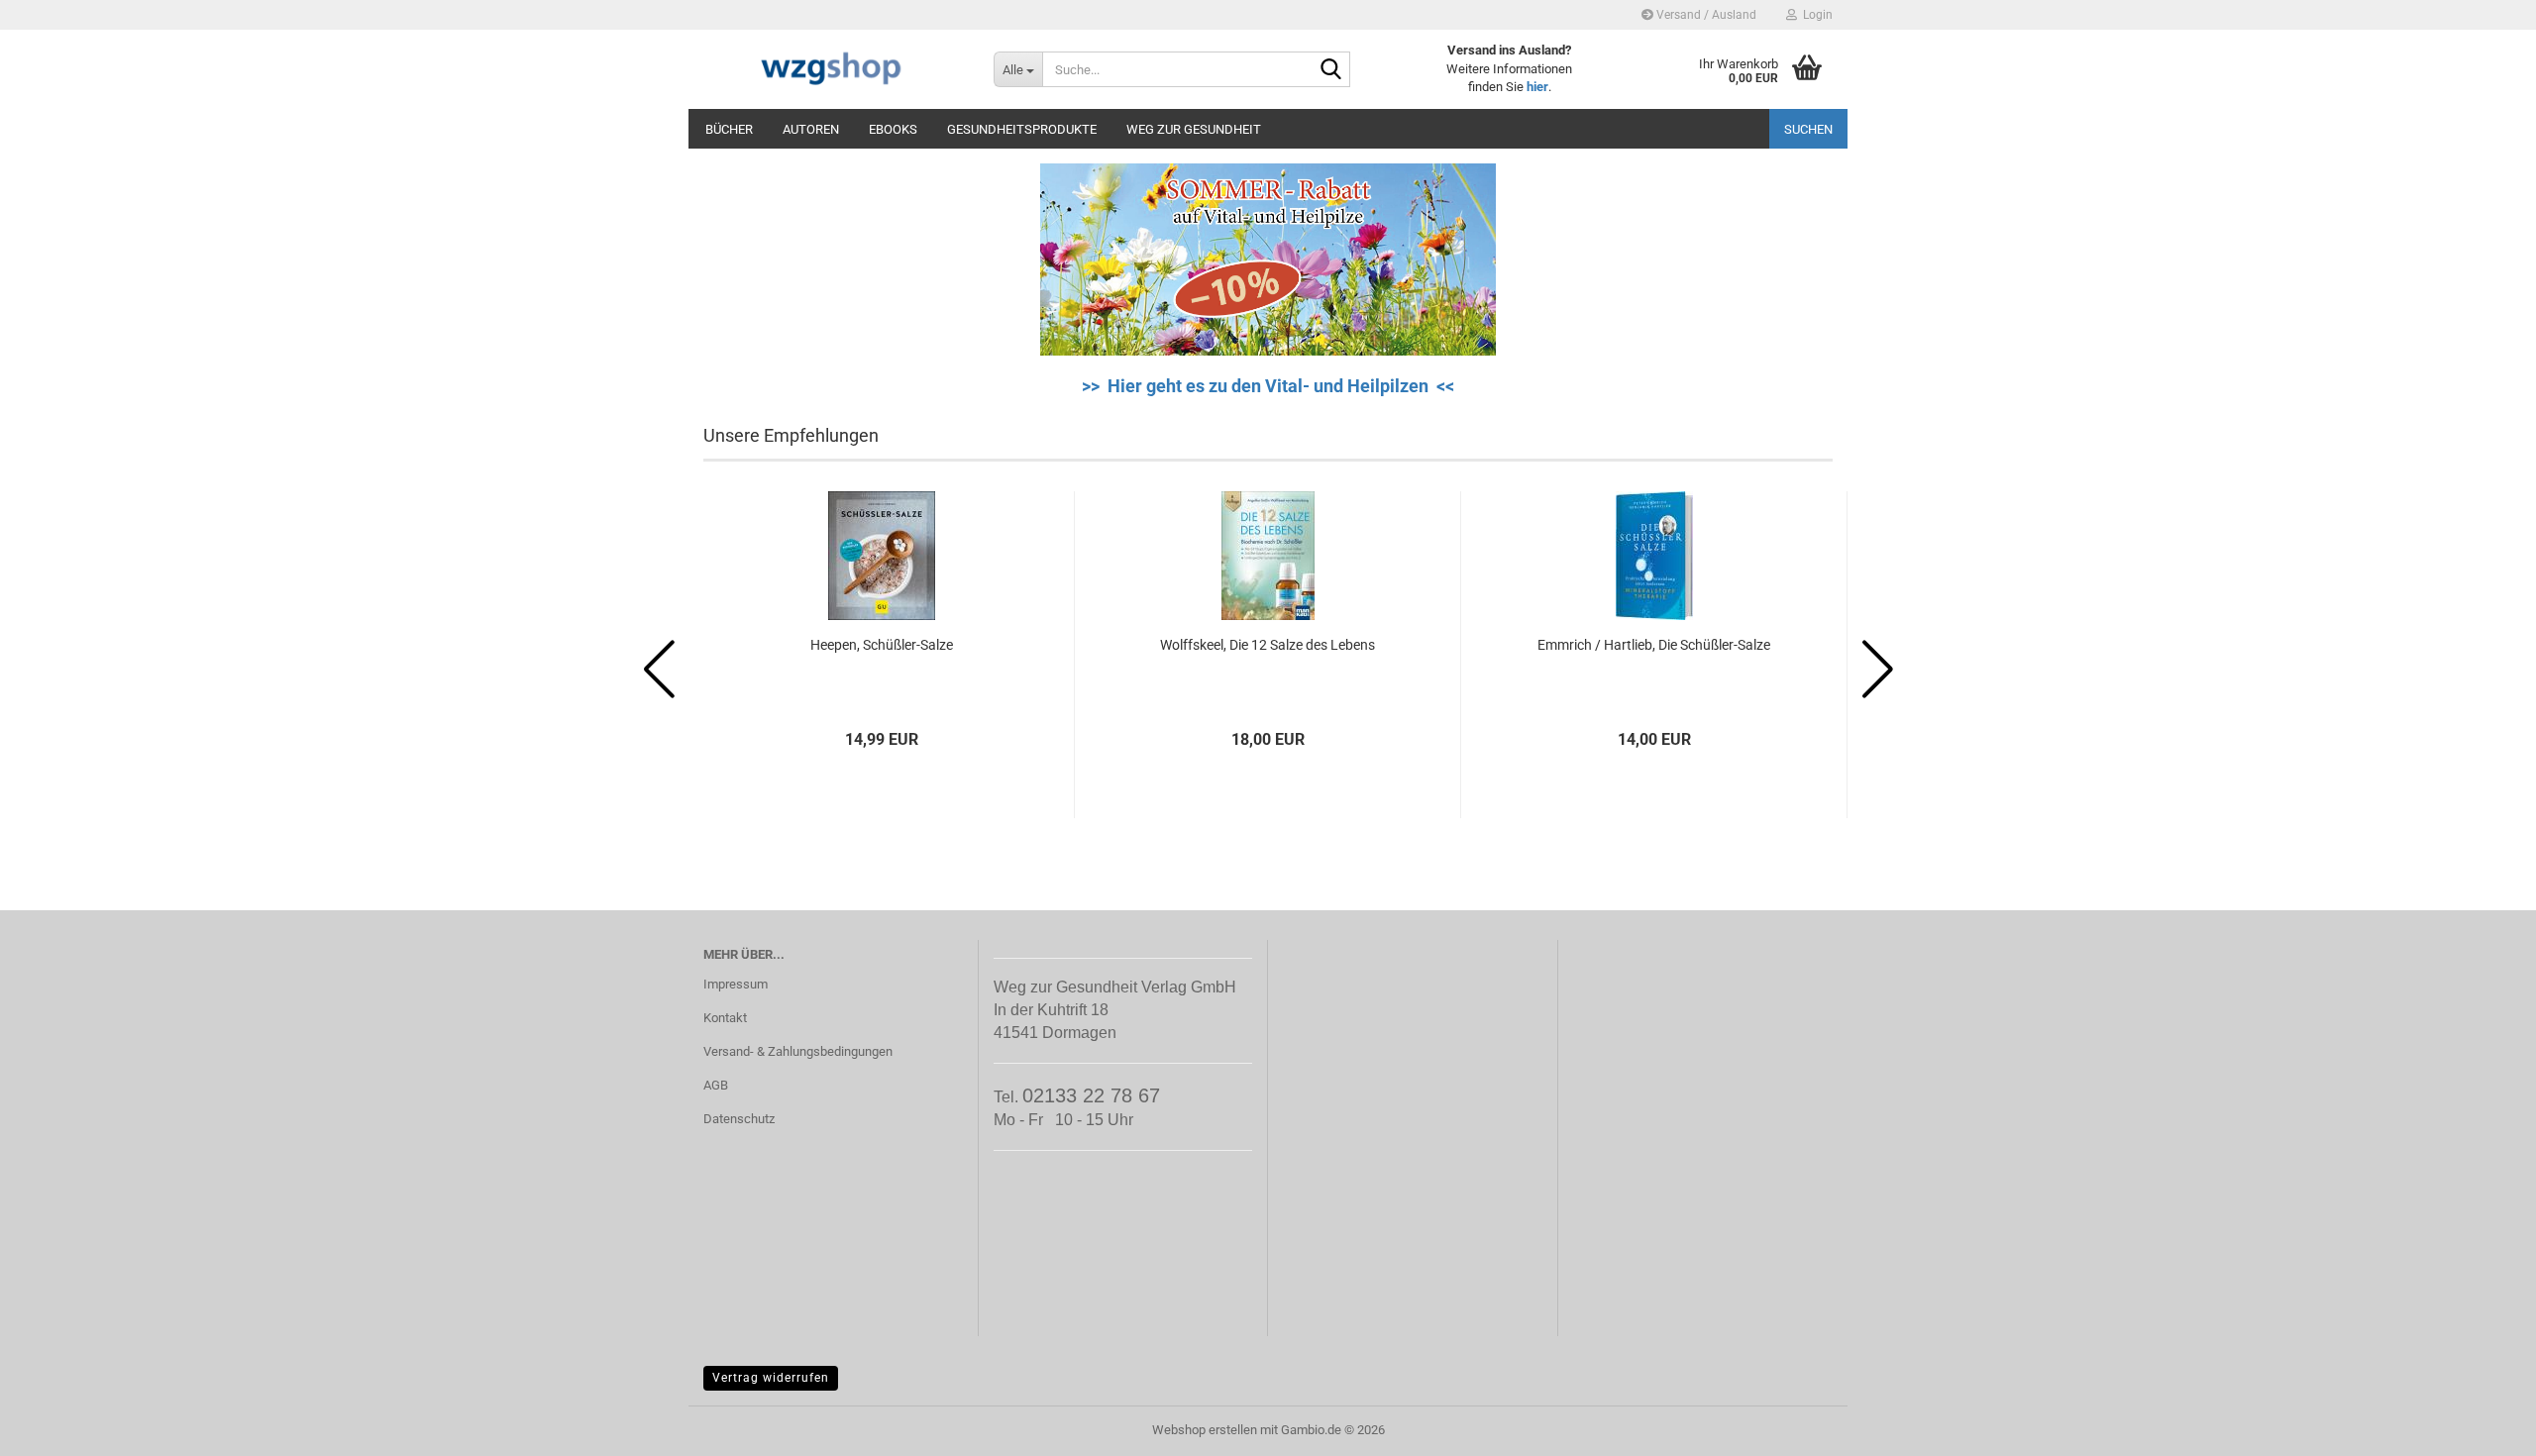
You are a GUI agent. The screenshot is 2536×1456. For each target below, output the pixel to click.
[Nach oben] (2482, 1426)
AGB (716, 1085)
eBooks (893, 129)
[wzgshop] (834, 69)
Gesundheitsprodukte (1022, 129)
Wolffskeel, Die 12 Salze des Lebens (1268, 645)
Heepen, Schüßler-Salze (882, 645)
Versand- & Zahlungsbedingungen (798, 1051)
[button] (659, 670)
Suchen (1808, 129)
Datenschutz (739, 1119)
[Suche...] (1331, 70)
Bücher (729, 129)
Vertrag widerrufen (771, 1378)
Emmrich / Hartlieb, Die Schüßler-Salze (1654, 645)
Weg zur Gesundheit (1194, 129)
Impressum (736, 984)
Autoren (811, 129)
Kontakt (725, 1018)
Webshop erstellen (1205, 1430)
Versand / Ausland (1705, 15)
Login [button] (1815, 15)
